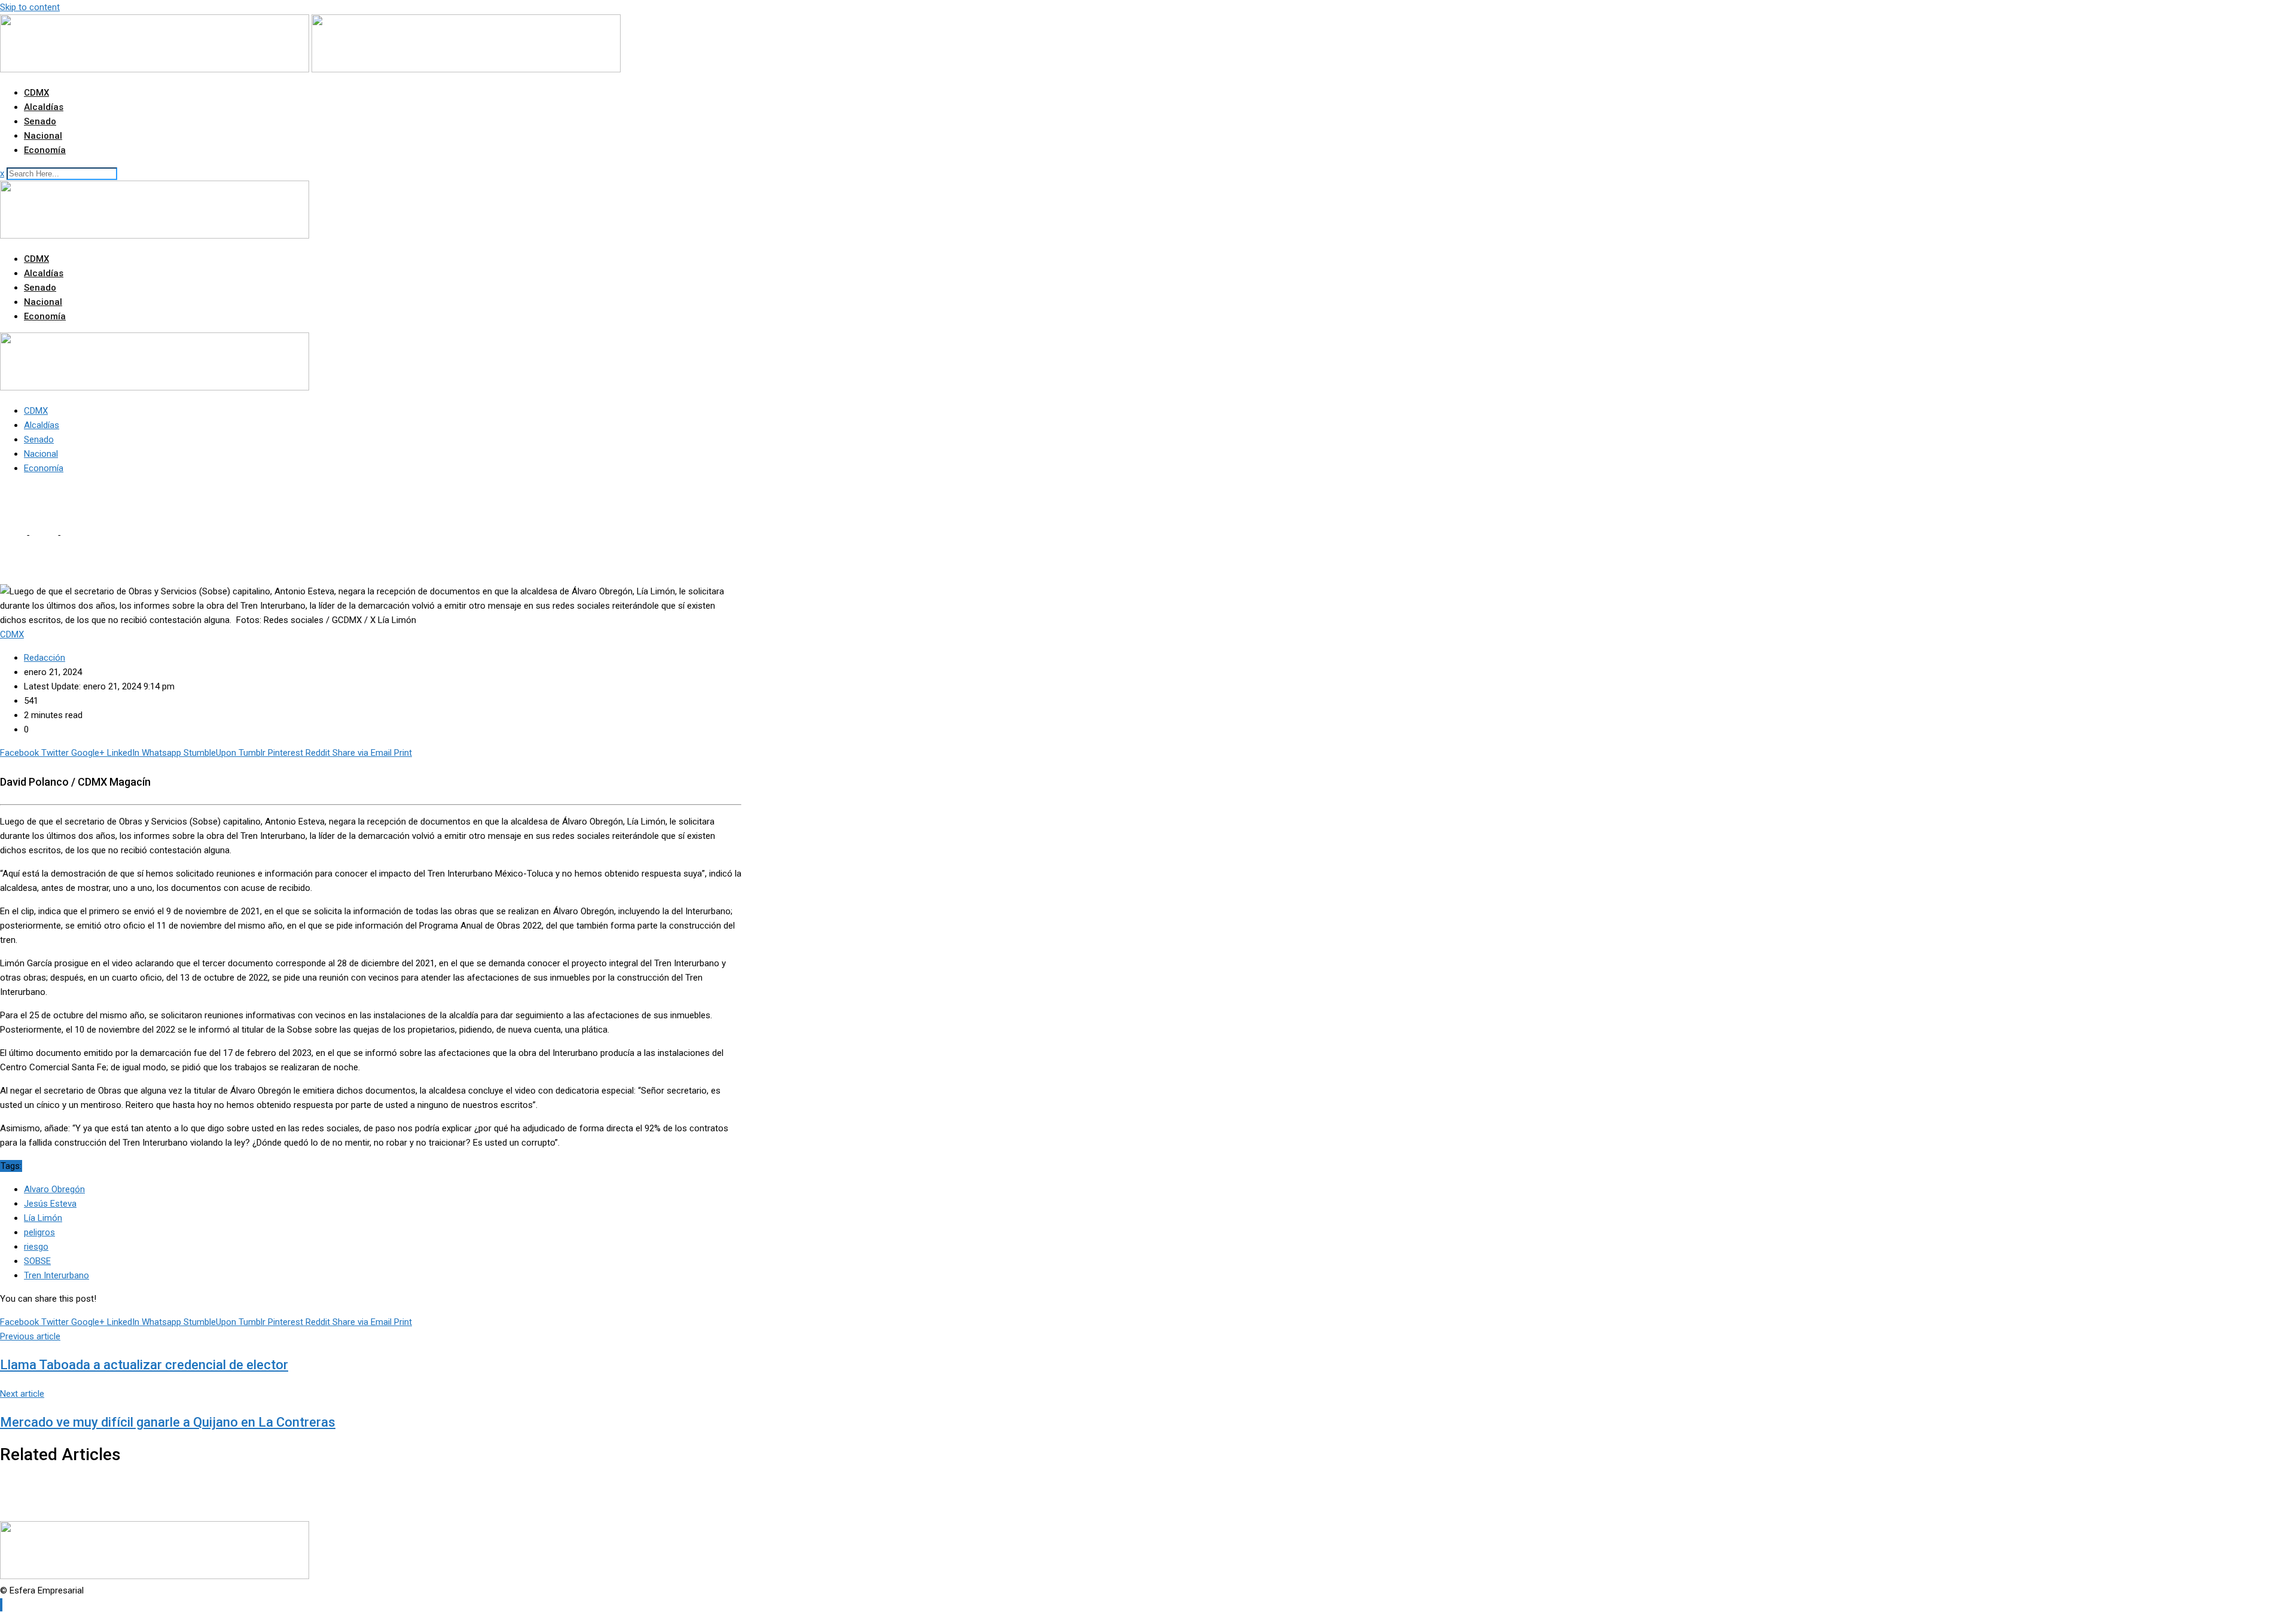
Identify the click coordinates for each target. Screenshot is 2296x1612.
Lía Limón (43, 1218)
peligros (39, 1232)
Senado (40, 121)
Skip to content (30, 7)
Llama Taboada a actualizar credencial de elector (144, 1365)
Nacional (43, 136)
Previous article (30, 1336)
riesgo (36, 1247)
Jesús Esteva (50, 1204)
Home (12, 535)
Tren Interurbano (57, 1275)
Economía (45, 150)
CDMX (36, 93)
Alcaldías (44, 107)
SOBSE (37, 1261)
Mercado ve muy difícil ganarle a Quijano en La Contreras (168, 1422)
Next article (22, 1394)
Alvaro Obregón (54, 1189)
